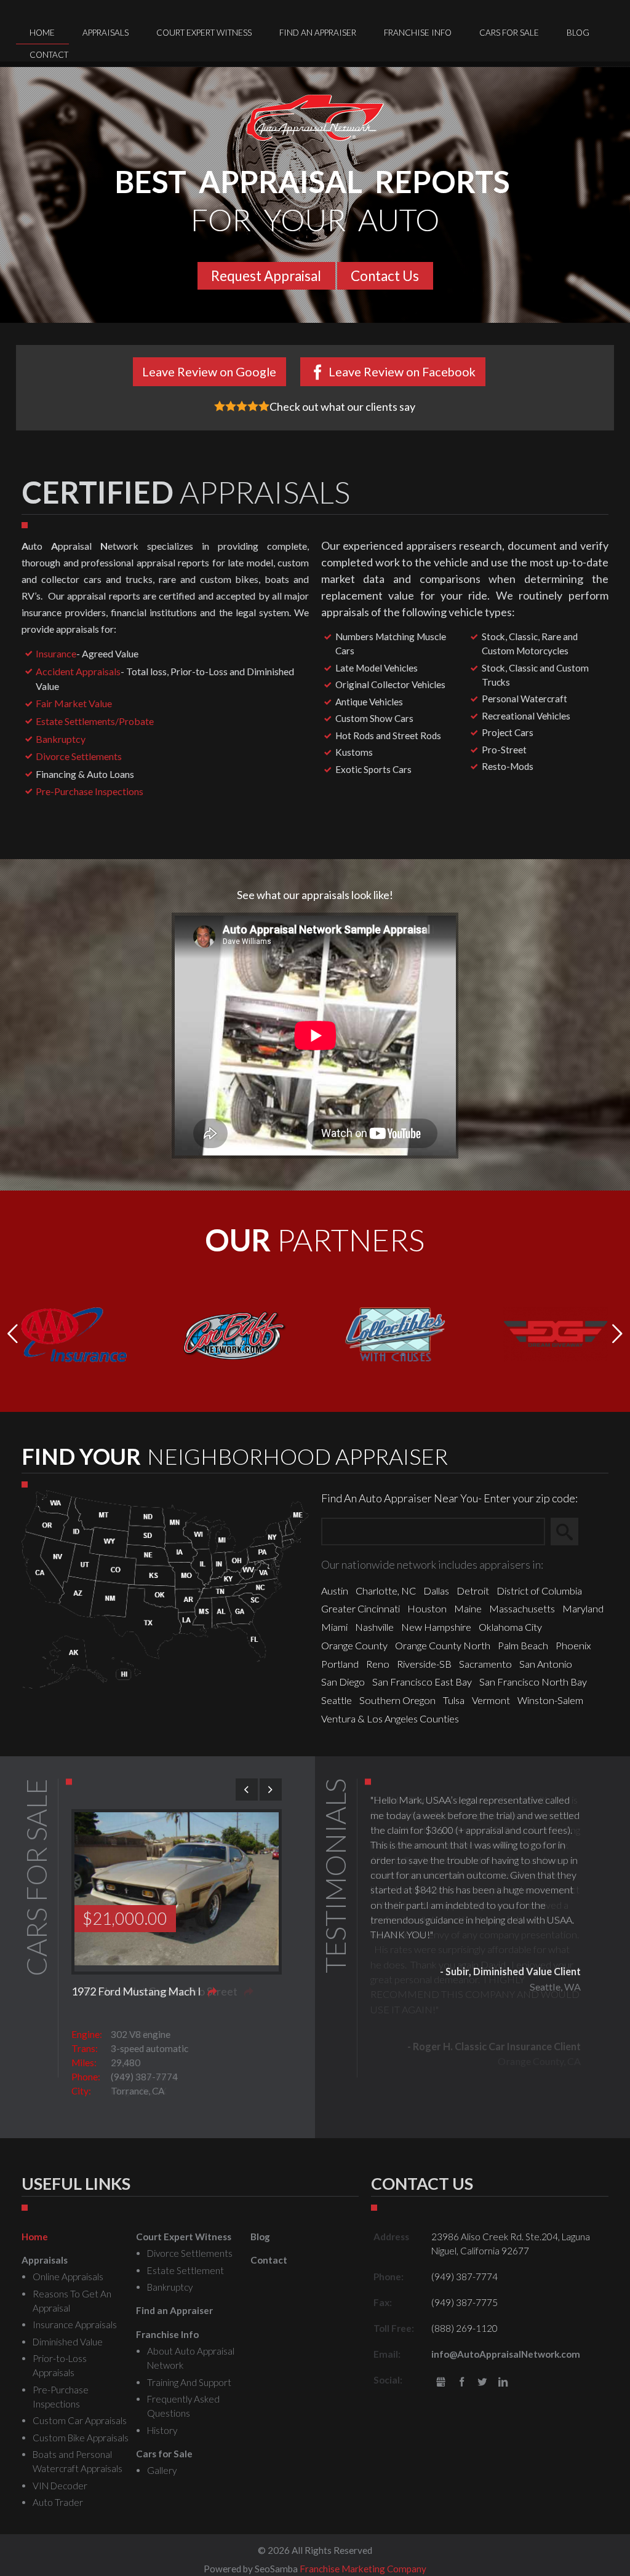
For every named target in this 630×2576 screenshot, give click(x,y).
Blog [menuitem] (578, 33)
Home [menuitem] (42, 33)
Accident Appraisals (78, 671)
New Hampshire (436, 1627)
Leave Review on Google (209, 371)
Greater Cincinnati (361, 1608)
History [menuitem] (162, 2430)
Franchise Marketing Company (363, 2569)
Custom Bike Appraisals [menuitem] (81, 2438)
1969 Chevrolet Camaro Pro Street (154, 1991)
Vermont (491, 1700)
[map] (165, 1588)
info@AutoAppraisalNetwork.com (506, 2354)
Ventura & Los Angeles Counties (390, 1718)
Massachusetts (522, 1608)
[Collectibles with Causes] (395, 1333)
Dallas (436, 1591)
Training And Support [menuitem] (189, 2382)
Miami (334, 1627)
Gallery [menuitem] (162, 2470)
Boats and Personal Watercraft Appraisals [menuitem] (78, 2461)
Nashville (374, 1627)
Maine (468, 1608)
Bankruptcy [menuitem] (170, 2287)
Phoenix (573, 1645)
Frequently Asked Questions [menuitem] (183, 2406)
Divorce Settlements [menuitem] (190, 2253)
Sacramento (485, 1664)
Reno (378, 1664)
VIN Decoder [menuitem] (60, 2486)
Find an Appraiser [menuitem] (318, 33)
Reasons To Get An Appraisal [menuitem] (72, 2301)
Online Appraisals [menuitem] (68, 2277)
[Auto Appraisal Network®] (315, 118)
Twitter (482, 2383)
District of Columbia (539, 1591)
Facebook (462, 2383)
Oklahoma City (510, 1627)
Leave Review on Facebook (402, 371)
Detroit (473, 1591)
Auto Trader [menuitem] (58, 2502)
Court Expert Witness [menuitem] (204, 33)
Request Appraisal (266, 276)
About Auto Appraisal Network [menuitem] (191, 2358)
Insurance (56, 653)
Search (570, 1532)
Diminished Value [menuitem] (68, 2342)
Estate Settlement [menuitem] (185, 2270)
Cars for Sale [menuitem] (509, 33)
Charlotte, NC (386, 1591)
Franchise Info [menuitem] (418, 33)
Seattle (337, 1700)
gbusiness (441, 2383)
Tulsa (454, 1700)
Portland (340, 1664)
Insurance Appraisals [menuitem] (75, 2324)
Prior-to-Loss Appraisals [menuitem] (60, 2365)
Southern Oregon (397, 1700)
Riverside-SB (424, 1664)
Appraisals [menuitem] (106, 33)
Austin (335, 1591)
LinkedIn (503, 2383)
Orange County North (443, 1645)
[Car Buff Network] (235, 1333)
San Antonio (546, 1664)
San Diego (343, 1682)
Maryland (583, 1608)
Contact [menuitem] (49, 55)
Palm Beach (523, 1645)
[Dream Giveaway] (556, 1333)
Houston (427, 1608)
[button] (617, 1334)
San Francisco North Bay (533, 1682)
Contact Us (385, 276)
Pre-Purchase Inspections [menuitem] (61, 2397)
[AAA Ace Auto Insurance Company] (74, 1333)
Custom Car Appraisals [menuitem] (80, 2420)
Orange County (354, 1645)
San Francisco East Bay (422, 1682)
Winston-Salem (550, 1700)
